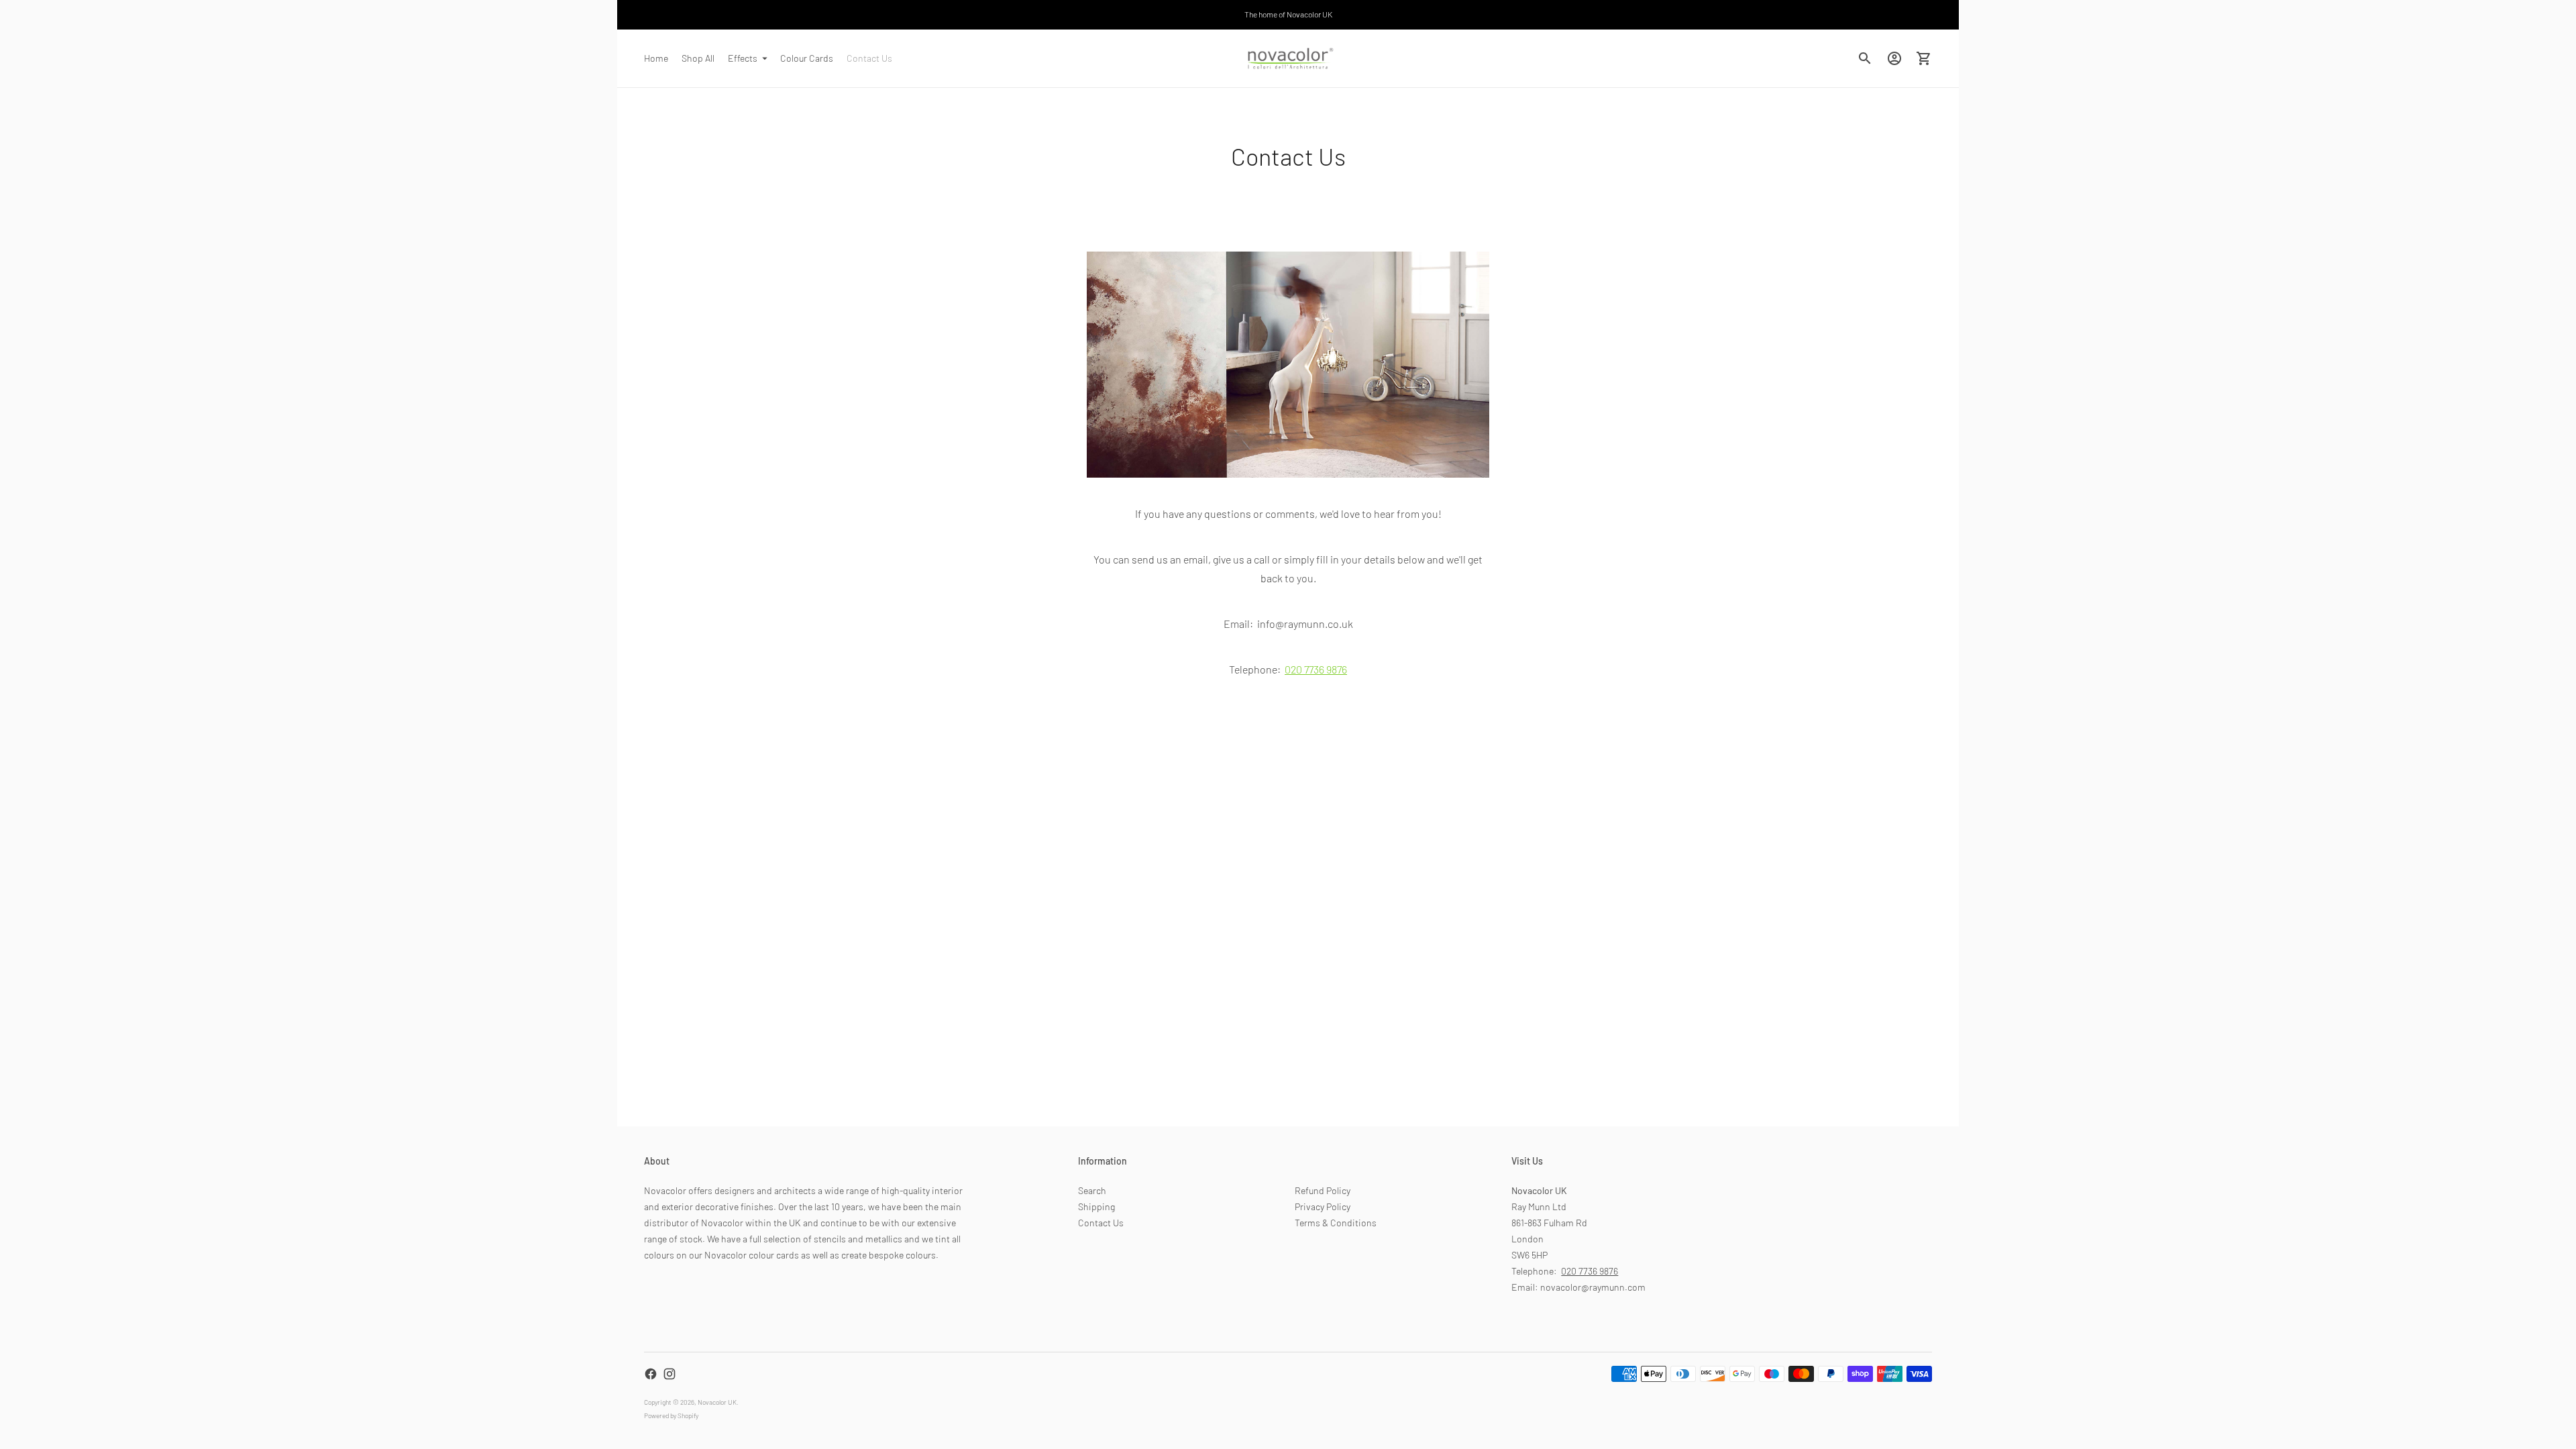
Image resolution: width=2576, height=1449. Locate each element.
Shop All (698, 58)
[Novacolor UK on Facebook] (651, 1374)
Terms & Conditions (1336, 1223)
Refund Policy (1323, 1190)
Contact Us (869, 58)
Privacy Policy (1323, 1206)
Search (1092, 1190)
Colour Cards (807, 58)
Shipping (1096, 1206)
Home (656, 58)
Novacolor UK (717, 1402)
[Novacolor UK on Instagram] (669, 1374)
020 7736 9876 (1590, 1271)
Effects (743, 58)
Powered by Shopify (671, 1415)
